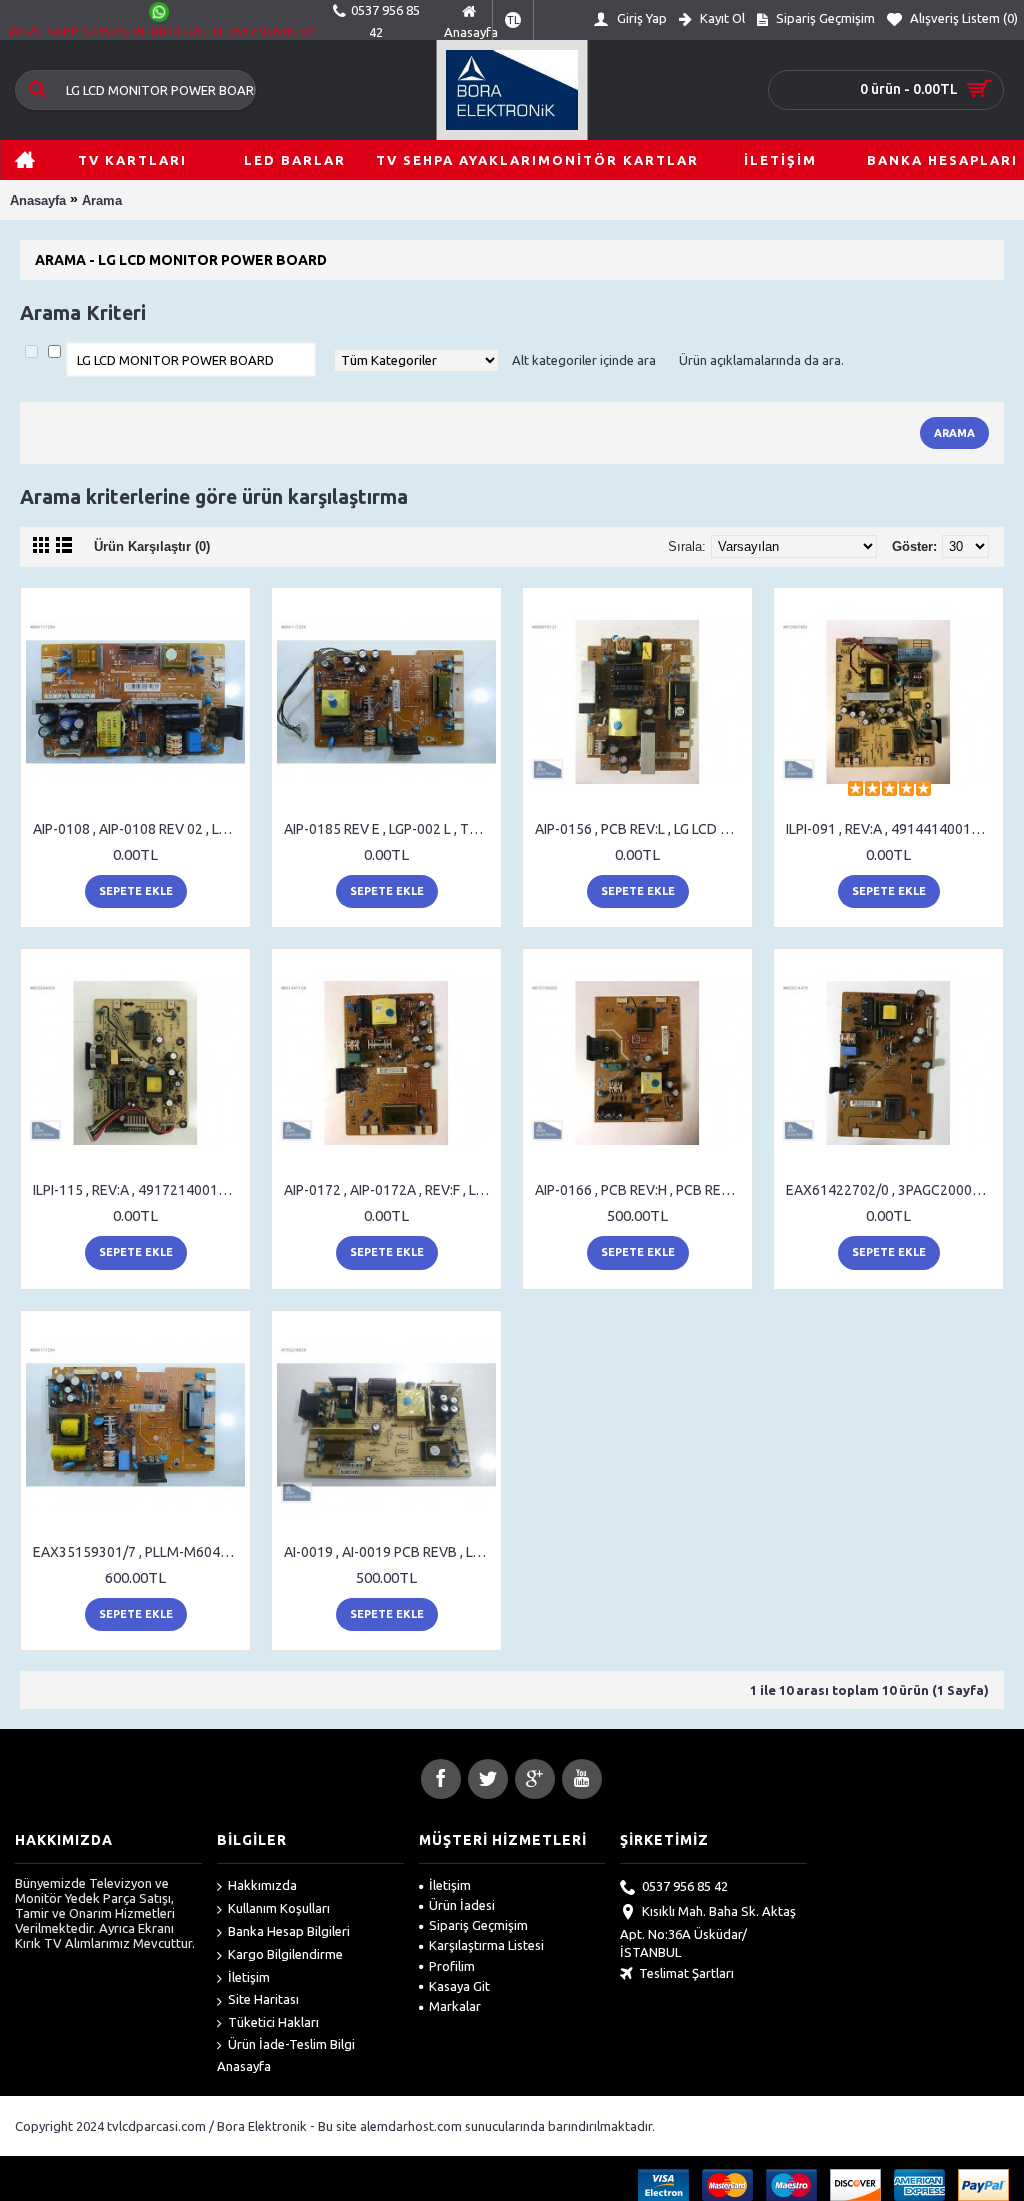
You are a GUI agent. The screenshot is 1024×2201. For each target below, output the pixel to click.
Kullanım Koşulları (279, 1908)
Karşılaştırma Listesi (486, 1945)
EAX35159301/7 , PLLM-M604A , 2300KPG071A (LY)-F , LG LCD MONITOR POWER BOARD (139, 1552)
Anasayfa (38, 200)
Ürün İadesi (462, 1905)
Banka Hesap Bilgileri (289, 1931)
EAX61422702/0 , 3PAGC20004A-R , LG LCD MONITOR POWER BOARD (892, 1190)
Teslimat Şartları (686, 1973)
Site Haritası (263, 1999)
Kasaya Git (459, 1986)
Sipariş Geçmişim (478, 1925)
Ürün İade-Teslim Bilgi (291, 2044)
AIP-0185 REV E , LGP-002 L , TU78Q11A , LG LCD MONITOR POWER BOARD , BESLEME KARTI (390, 829)
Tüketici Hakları (273, 2022)
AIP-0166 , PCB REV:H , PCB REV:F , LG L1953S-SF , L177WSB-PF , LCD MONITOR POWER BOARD (641, 1190)
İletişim (249, 1977)
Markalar (455, 2006)
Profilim (452, 1966)
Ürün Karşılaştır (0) (152, 546)
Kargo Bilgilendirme (285, 1954)
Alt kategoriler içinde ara (584, 360)
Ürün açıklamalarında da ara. (761, 360)
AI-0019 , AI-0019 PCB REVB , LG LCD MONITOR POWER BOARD (390, 1552)
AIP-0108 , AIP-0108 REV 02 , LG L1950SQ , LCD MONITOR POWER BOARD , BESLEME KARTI (139, 829)
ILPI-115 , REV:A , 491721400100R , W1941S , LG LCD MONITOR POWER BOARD (139, 1190)
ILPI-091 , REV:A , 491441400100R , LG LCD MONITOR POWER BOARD (892, 829)
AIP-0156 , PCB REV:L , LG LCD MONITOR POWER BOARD (641, 829)
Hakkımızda (262, 1885)
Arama (102, 200)
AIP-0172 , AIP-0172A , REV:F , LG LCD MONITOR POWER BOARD (390, 1190)
